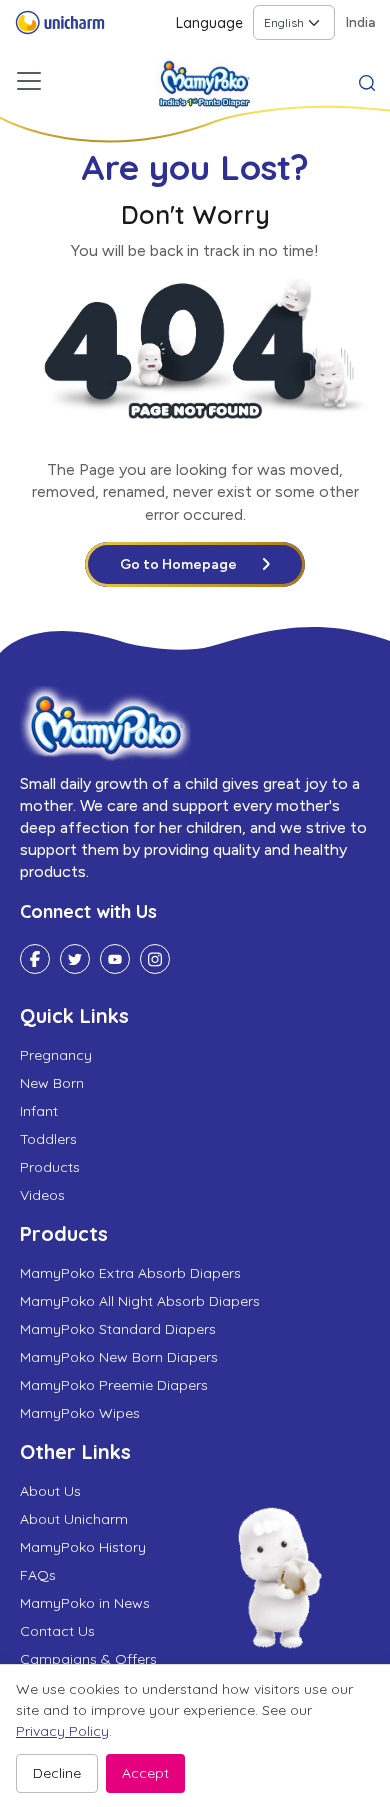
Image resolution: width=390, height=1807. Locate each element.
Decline (57, 1773)
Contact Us (57, 1631)
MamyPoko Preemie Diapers (114, 1385)
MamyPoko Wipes (80, 1413)
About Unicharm (74, 1519)
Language (209, 23)
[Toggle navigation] (29, 81)
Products (50, 1167)
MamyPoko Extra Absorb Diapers (130, 1273)
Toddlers (48, 1139)
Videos (42, 1195)
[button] (367, 81)
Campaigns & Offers (88, 1659)
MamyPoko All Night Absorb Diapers (140, 1301)
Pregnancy (56, 1055)
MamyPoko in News (85, 1603)
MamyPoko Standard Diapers (118, 1329)
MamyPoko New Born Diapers (119, 1357)
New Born (52, 1083)
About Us (50, 1491)
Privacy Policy (62, 1731)
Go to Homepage (178, 564)
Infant (39, 1111)
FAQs (38, 1575)
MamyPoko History (83, 1547)
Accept (145, 1773)
